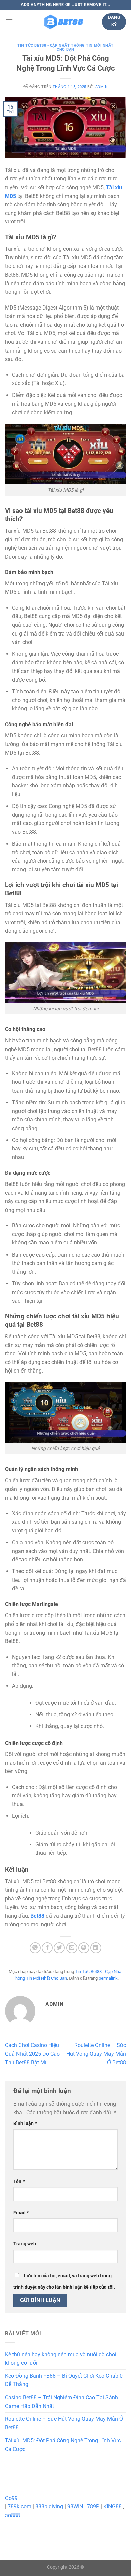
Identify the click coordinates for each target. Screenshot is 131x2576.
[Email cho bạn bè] (72, 1948)
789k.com (19, 2507)
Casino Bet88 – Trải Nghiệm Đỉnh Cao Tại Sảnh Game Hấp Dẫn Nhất (61, 2402)
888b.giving (49, 2507)
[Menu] (9, 22)
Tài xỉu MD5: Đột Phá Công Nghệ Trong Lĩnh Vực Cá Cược (63, 2445)
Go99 (11, 2498)
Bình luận (25, 2123)
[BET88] (63, 22)
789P (93, 2507)
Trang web (25, 2244)
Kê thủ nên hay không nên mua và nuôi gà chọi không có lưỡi (61, 2359)
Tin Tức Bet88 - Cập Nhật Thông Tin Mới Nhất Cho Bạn (65, 48)
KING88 (113, 2507)
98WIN (75, 2507)
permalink (108, 1978)
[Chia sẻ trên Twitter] (59, 1948)
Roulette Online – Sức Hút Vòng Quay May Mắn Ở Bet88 (96, 2054)
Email (21, 2213)
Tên (19, 2182)
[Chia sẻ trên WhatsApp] (35, 1948)
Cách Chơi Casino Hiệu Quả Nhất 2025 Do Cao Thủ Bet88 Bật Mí (32, 2054)
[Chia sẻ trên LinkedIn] (96, 1948)
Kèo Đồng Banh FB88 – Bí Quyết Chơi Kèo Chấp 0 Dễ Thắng (64, 2380)
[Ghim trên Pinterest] (84, 1948)
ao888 (13, 2515)
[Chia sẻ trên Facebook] (47, 1948)
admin (102, 87)
